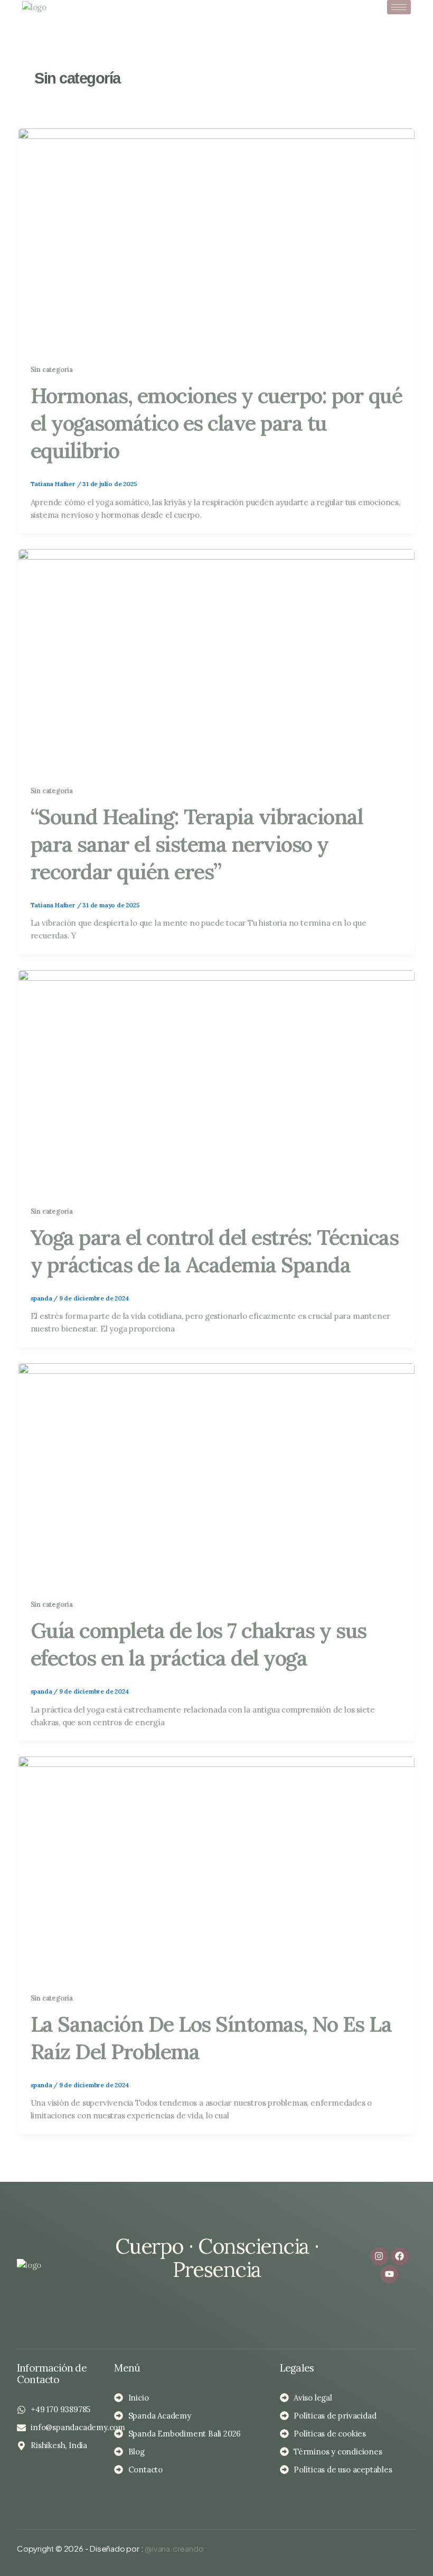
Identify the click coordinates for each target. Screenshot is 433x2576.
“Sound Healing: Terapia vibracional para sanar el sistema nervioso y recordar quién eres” (197, 844)
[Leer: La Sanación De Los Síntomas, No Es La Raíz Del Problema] (216, 1867)
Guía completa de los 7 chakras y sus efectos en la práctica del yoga (199, 1644)
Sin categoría (52, 369)
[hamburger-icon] (399, 7)
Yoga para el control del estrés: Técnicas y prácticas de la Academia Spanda (215, 1251)
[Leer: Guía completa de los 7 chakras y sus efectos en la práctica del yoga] (216, 1474)
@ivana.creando (174, 2548)
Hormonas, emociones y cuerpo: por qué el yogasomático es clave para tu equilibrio (216, 423)
